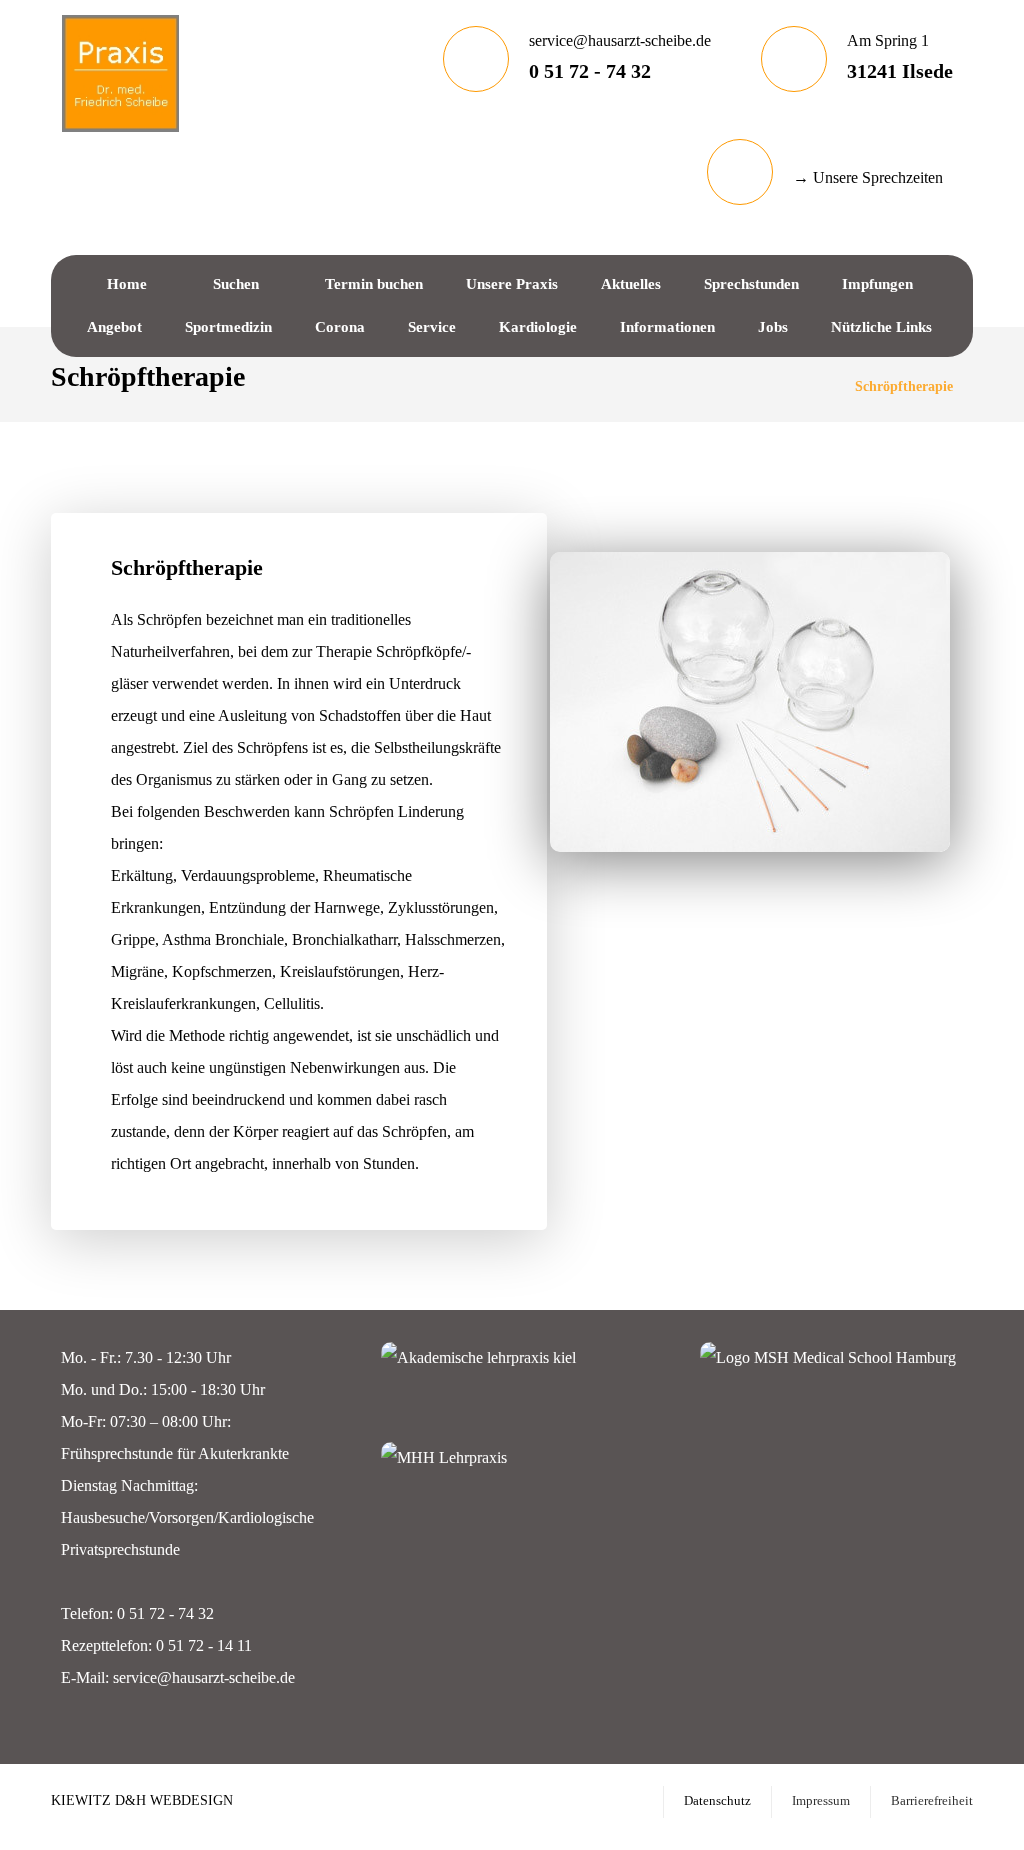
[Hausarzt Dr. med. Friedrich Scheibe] (120, 73)
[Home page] (814, 386)
